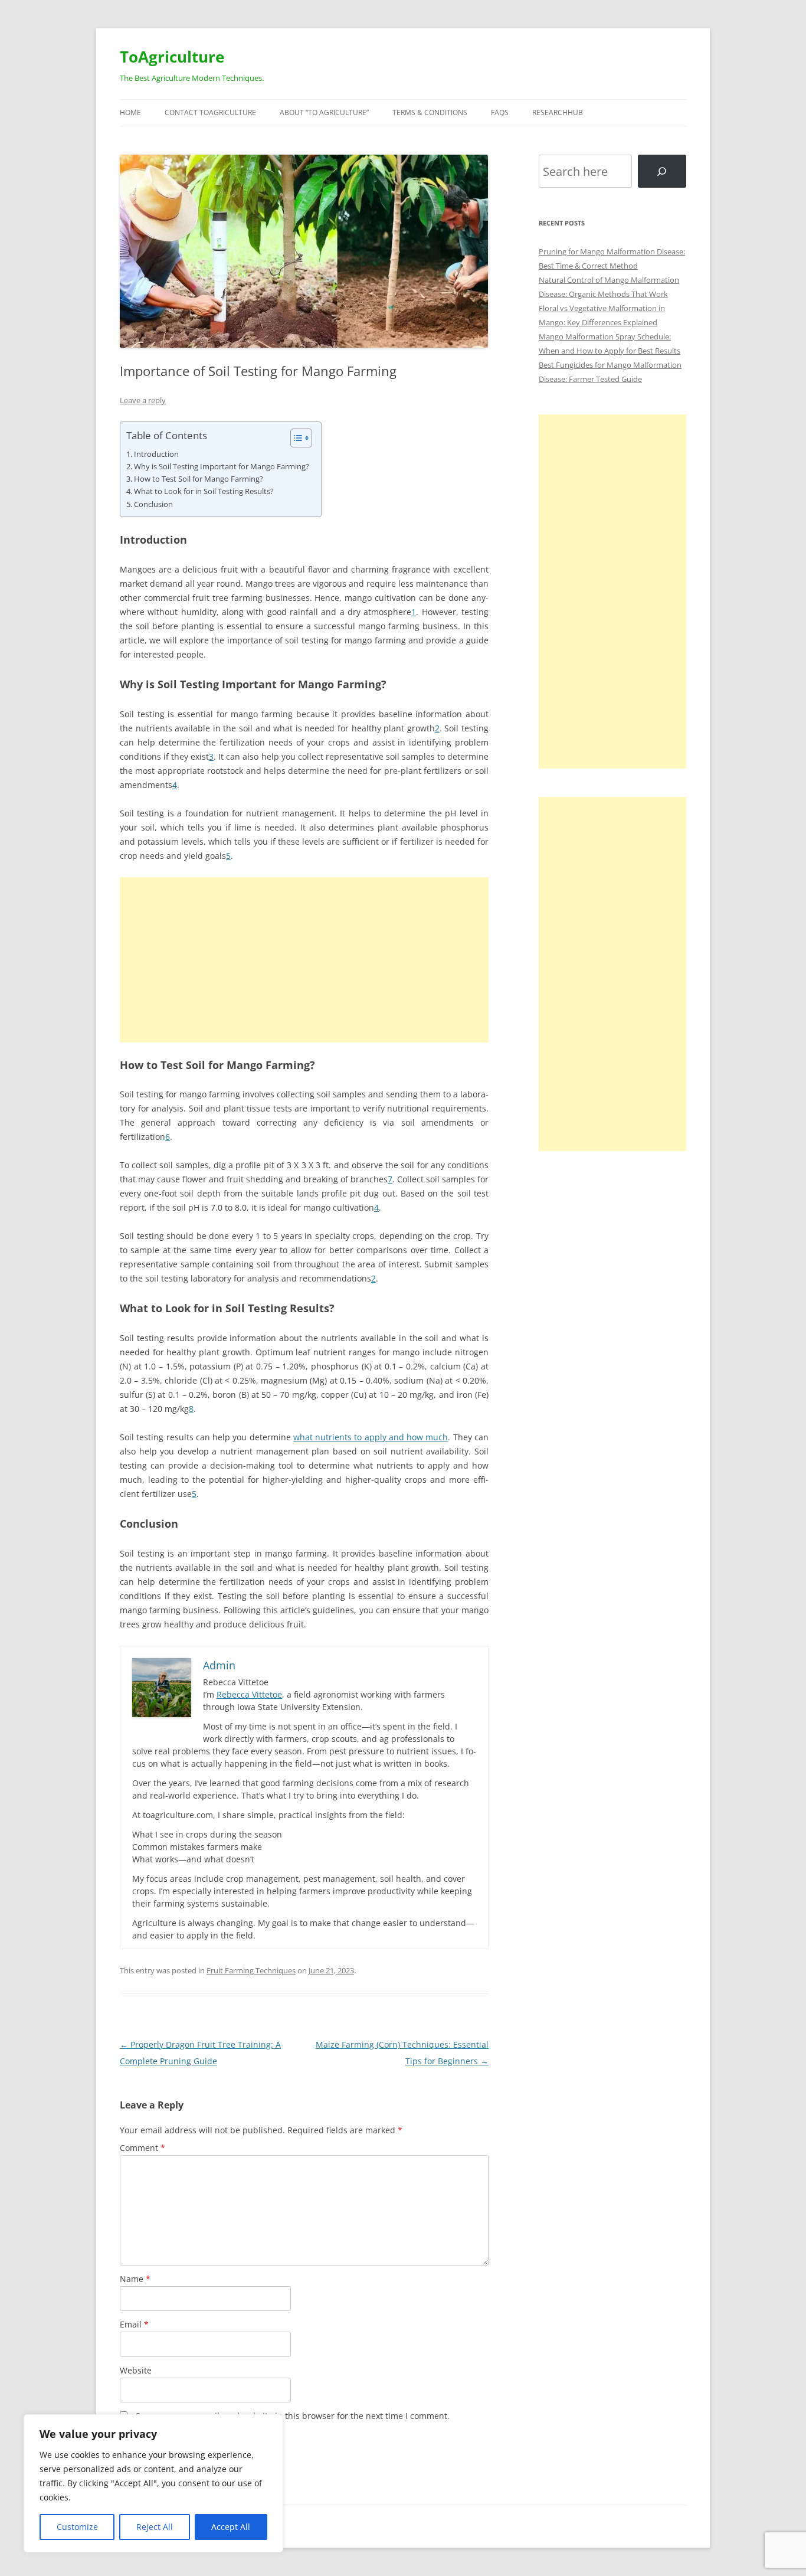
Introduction (156, 454)
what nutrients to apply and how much (371, 1437)
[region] (153, 2483)
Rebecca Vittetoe (249, 1694)
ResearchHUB (558, 112)
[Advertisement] (304, 960)
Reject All (155, 2527)
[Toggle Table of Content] (295, 438)
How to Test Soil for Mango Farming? (199, 479)
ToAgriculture (172, 57)
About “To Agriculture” (324, 112)
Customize (77, 2527)
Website (136, 2370)
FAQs (500, 112)
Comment (142, 2148)
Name (135, 2279)
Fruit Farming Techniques (251, 1970)
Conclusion (153, 504)
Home (130, 112)
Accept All (231, 2527)
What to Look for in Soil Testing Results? (204, 491)
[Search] (662, 171)
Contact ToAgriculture (210, 112)
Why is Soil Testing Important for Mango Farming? (222, 467)
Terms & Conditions (430, 112)
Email (134, 2324)
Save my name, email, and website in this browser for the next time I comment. (293, 2416)
